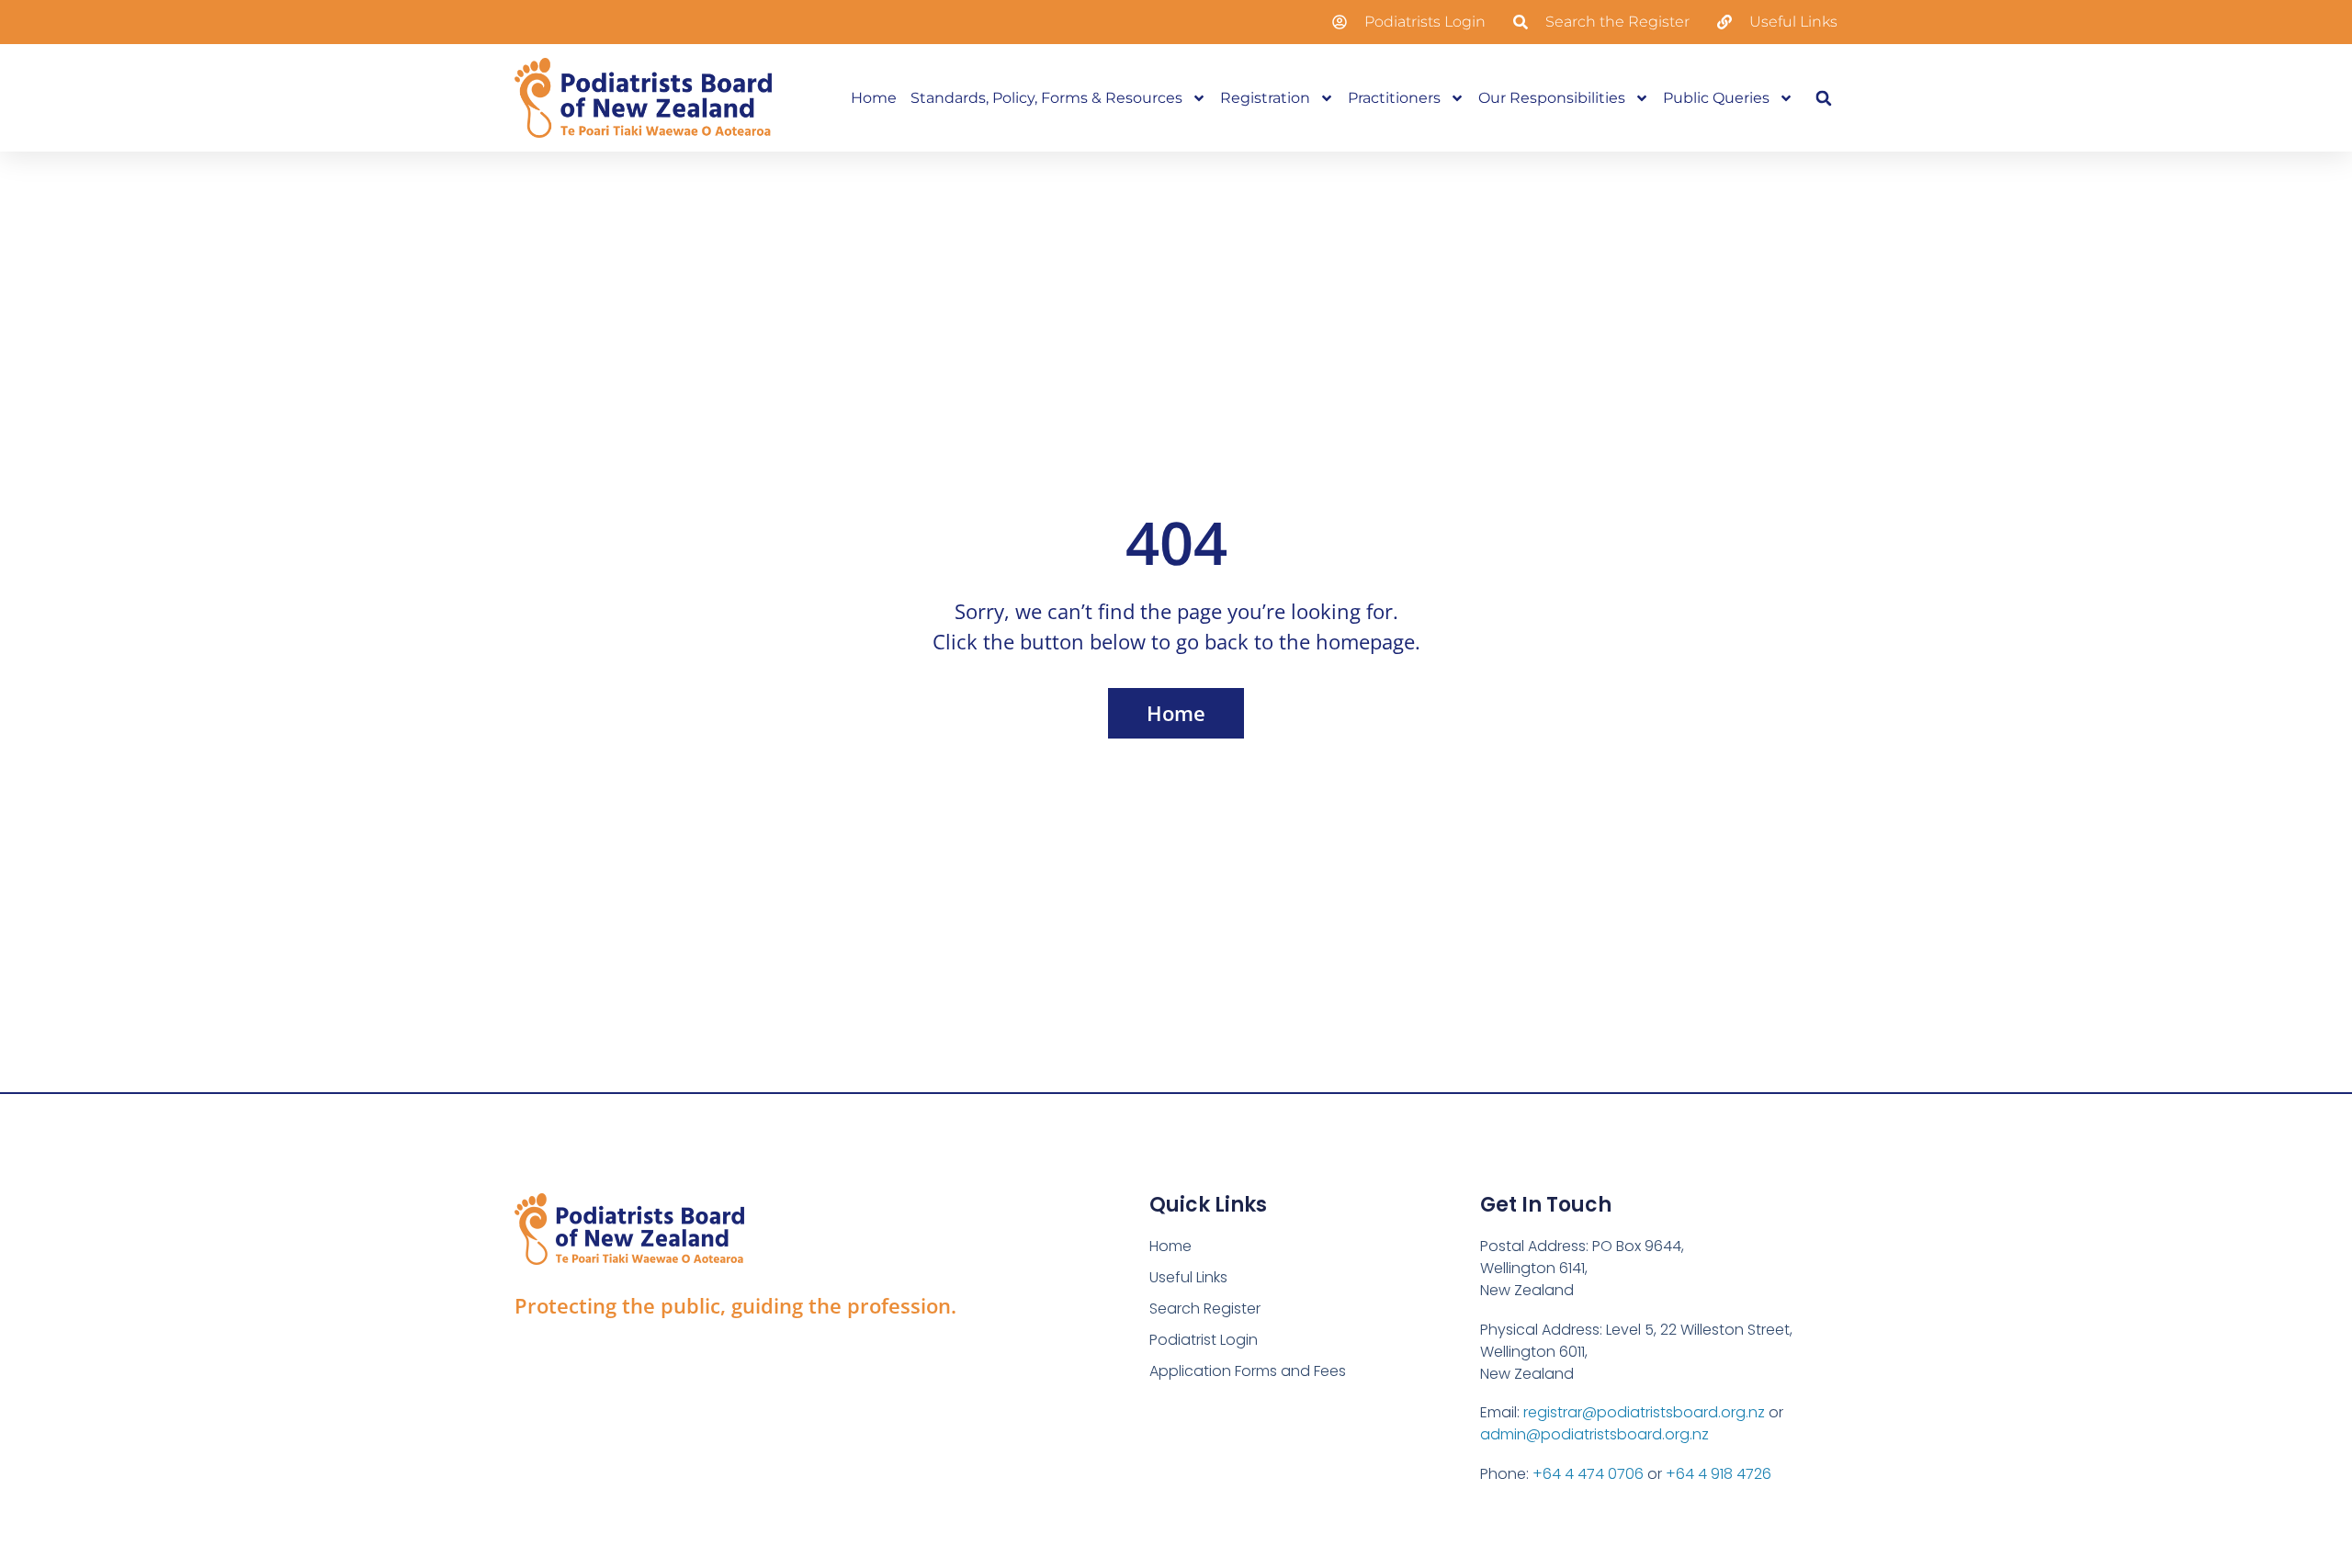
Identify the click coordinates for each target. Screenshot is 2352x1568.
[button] (1823, 98)
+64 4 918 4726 (1719, 1474)
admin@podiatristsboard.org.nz (1594, 1434)
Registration (1265, 98)
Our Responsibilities (1552, 98)
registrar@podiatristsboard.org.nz (1644, 1412)
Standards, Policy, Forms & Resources (1046, 98)
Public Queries (1716, 98)
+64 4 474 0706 (1588, 1474)
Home (874, 98)
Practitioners (1394, 98)
